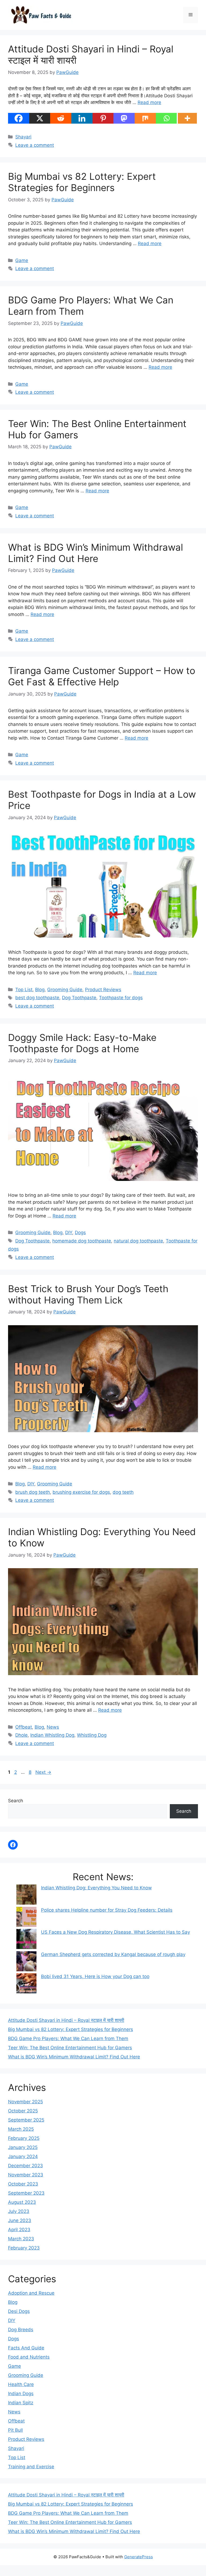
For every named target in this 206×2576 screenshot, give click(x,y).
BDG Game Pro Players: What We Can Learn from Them (68, 2038)
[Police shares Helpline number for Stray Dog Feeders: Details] (26, 1918)
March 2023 (21, 2239)
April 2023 (19, 2230)
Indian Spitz (21, 2403)
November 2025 (25, 2102)
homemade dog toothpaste (82, 1241)
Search (16, 1801)
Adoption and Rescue (31, 2293)
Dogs (80, 1233)
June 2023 (20, 2220)
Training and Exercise (31, 2467)
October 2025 (23, 2111)
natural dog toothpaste (138, 1241)
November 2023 (26, 2175)
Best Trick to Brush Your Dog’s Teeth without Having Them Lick (88, 1294)
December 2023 (25, 2166)
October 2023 (23, 2184)
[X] (40, 118)
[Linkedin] (82, 118)
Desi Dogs (19, 2311)
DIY (69, 1233)
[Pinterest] (103, 118)
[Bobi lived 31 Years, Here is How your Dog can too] (26, 1984)
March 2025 (21, 2129)
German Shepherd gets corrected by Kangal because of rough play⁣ (113, 1954)
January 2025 (23, 2147)
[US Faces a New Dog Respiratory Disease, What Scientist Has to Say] (26, 1940)
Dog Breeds (21, 2330)
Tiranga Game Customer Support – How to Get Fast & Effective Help (102, 676)
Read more (149, 102)
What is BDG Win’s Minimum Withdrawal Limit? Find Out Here (95, 553)
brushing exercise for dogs (81, 1492)
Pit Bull (15, 2430)
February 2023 (24, 2248)
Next (43, 1772)
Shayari (23, 137)
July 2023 (19, 2211)
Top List (24, 990)
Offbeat (24, 1727)
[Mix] (145, 118)
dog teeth (123, 1492)
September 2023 (26, 2193)
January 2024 (23, 2156)
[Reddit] (61, 118)
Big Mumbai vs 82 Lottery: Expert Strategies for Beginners (82, 182)
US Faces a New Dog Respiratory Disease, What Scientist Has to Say (115, 1932)
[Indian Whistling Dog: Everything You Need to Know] (26, 1896)
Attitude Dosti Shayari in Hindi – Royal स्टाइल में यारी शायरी (66, 2020)
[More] (187, 118)
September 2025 (26, 2120)
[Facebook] (19, 118)
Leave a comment (35, 145)
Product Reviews (103, 990)
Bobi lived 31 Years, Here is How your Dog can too (95, 1976)
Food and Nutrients (29, 2357)
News (53, 1727)
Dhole (21, 1735)
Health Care (21, 2384)
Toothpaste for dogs (121, 998)
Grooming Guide (65, 990)
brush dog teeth (33, 1492)
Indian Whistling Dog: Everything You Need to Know (96, 1888)
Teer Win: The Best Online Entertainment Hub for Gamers (70, 2048)
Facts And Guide (26, 2348)
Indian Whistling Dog (52, 1735)
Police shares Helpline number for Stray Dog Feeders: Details (107, 1910)
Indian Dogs (21, 2394)
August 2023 (22, 2202)
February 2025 (24, 2138)
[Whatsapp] (166, 118)
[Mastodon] (124, 118)
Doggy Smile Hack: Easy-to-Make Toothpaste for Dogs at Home (82, 1043)
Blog (40, 990)
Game (22, 260)
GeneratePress (139, 2557)
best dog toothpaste (37, 998)
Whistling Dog (92, 1735)
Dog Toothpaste (79, 998)
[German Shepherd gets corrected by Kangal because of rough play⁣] (26, 1962)
